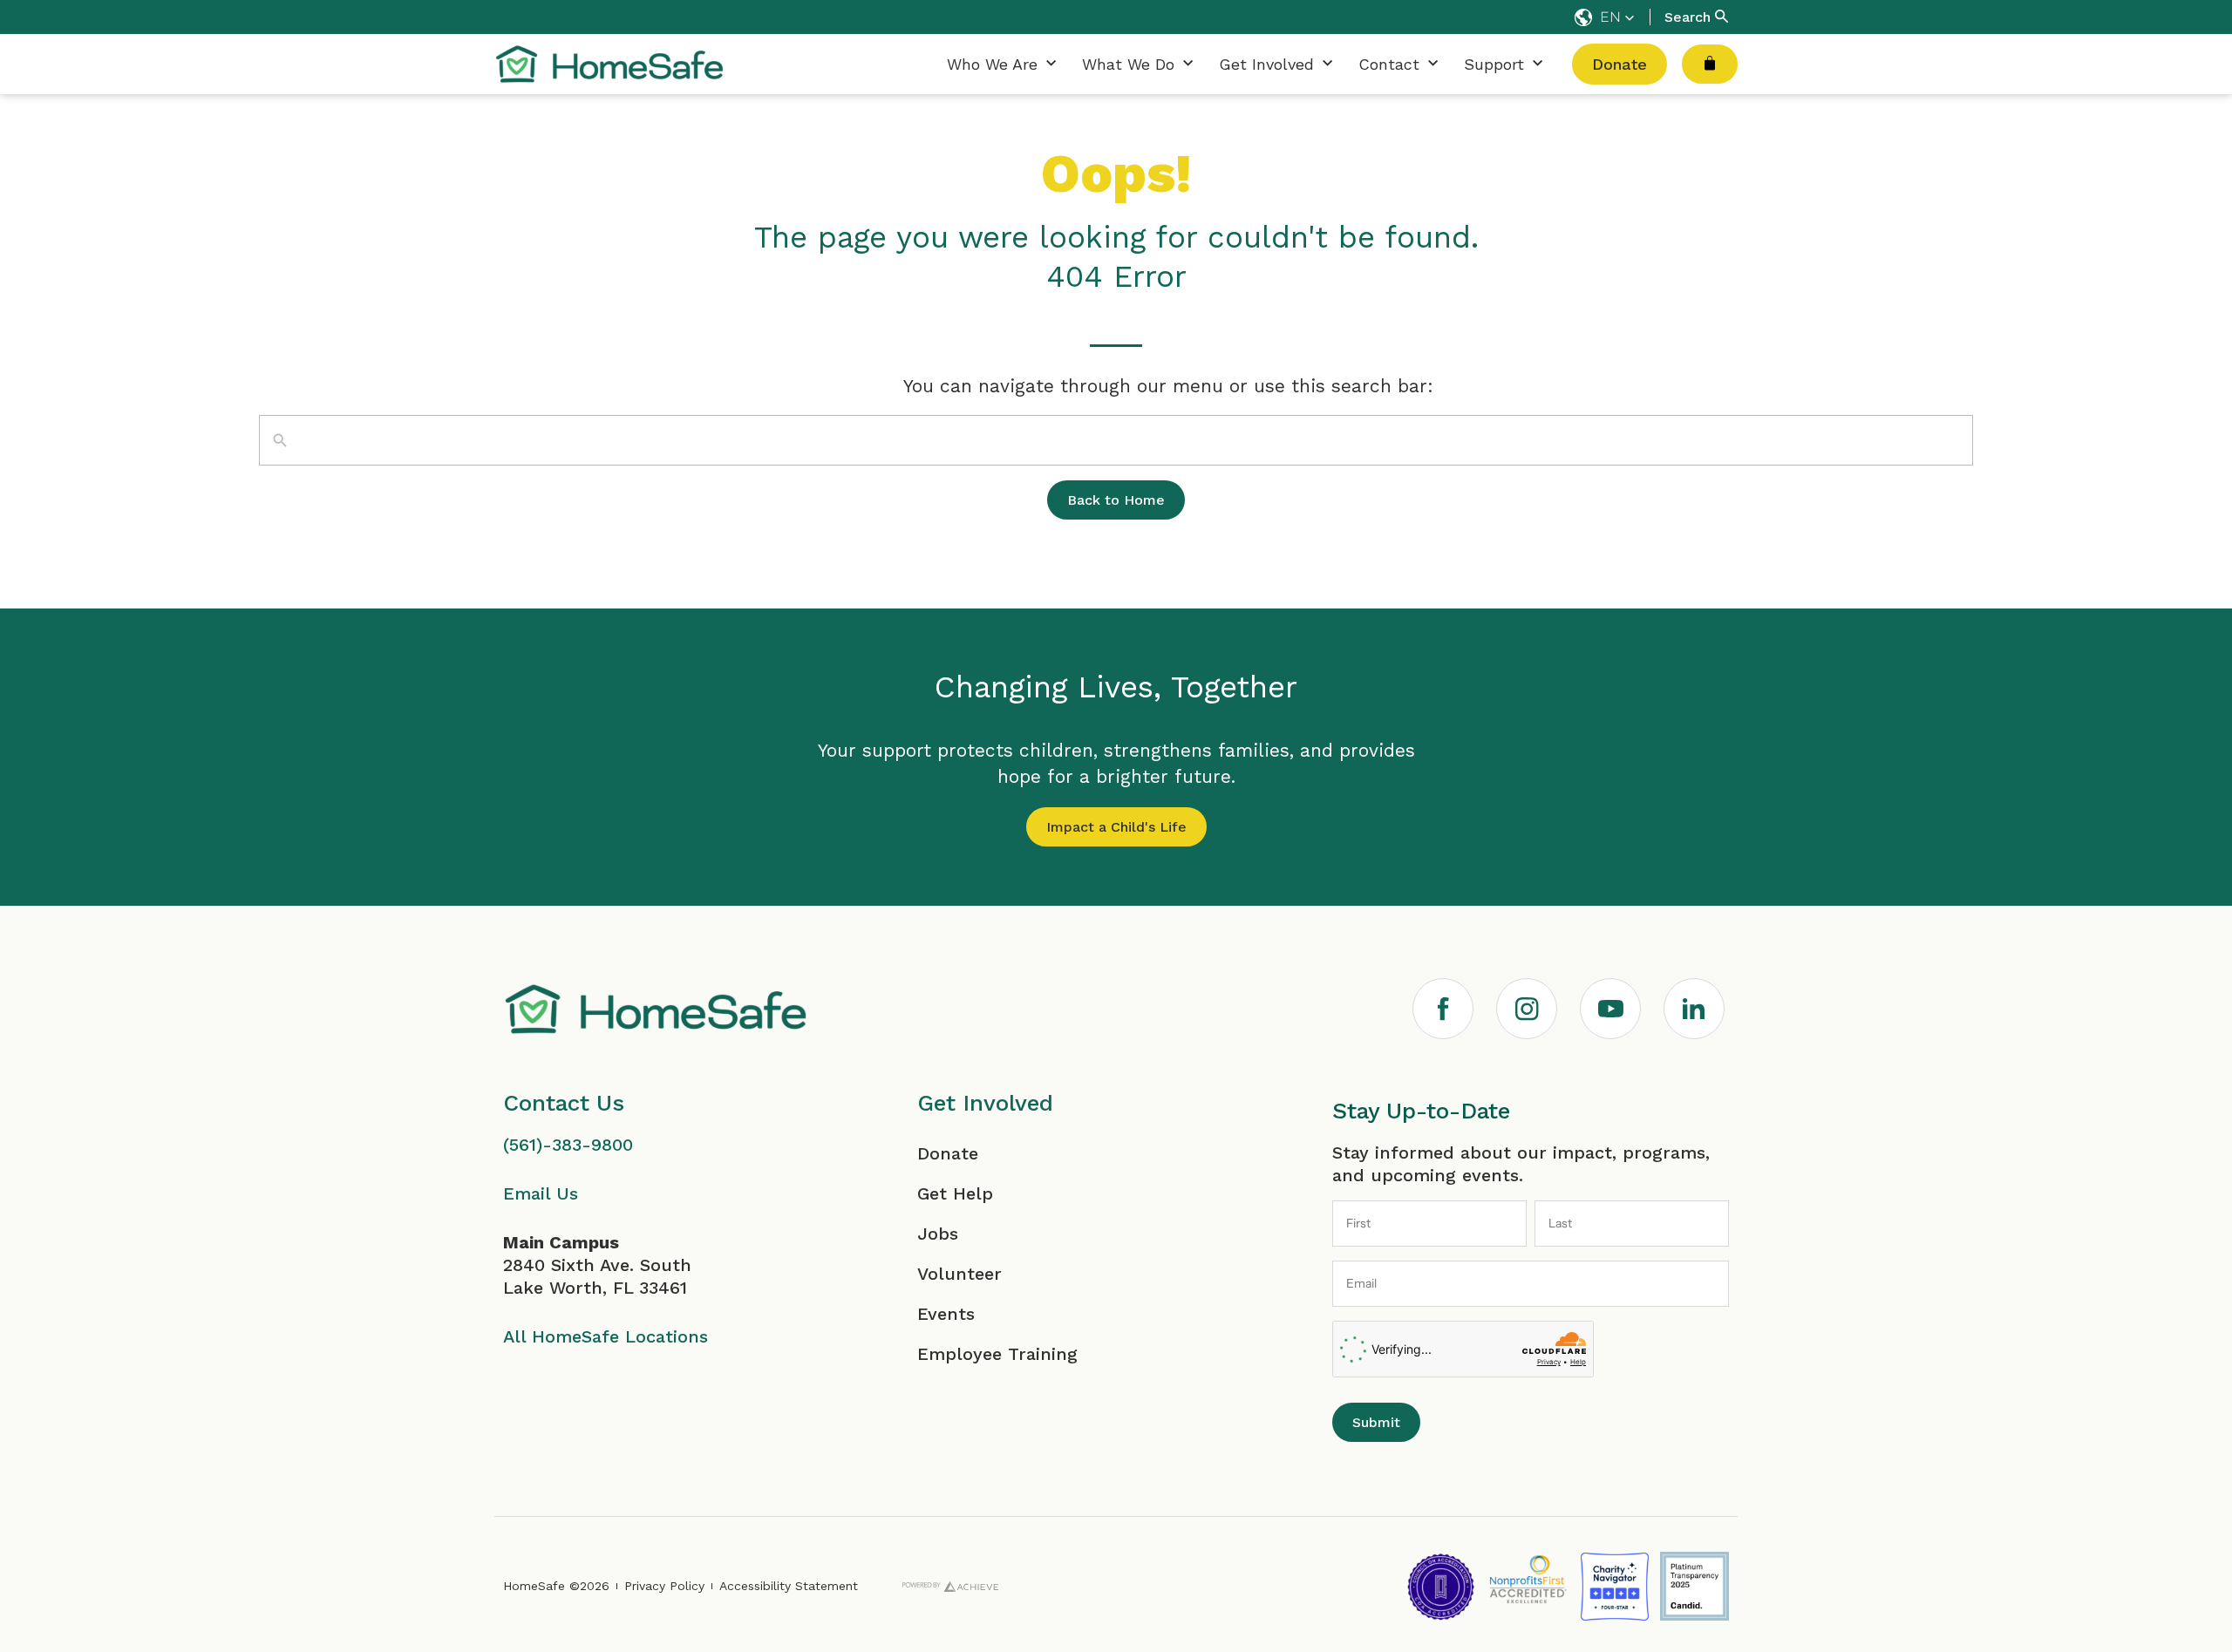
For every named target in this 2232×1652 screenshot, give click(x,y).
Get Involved (1266, 64)
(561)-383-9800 (568, 1145)
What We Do (1128, 64)
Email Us (541, 1193)
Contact (1389, 64)
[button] (1604, 17)
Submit (1376, 1422)
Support (1494, 64)
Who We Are (992, 64)
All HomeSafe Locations (606, 1336)
